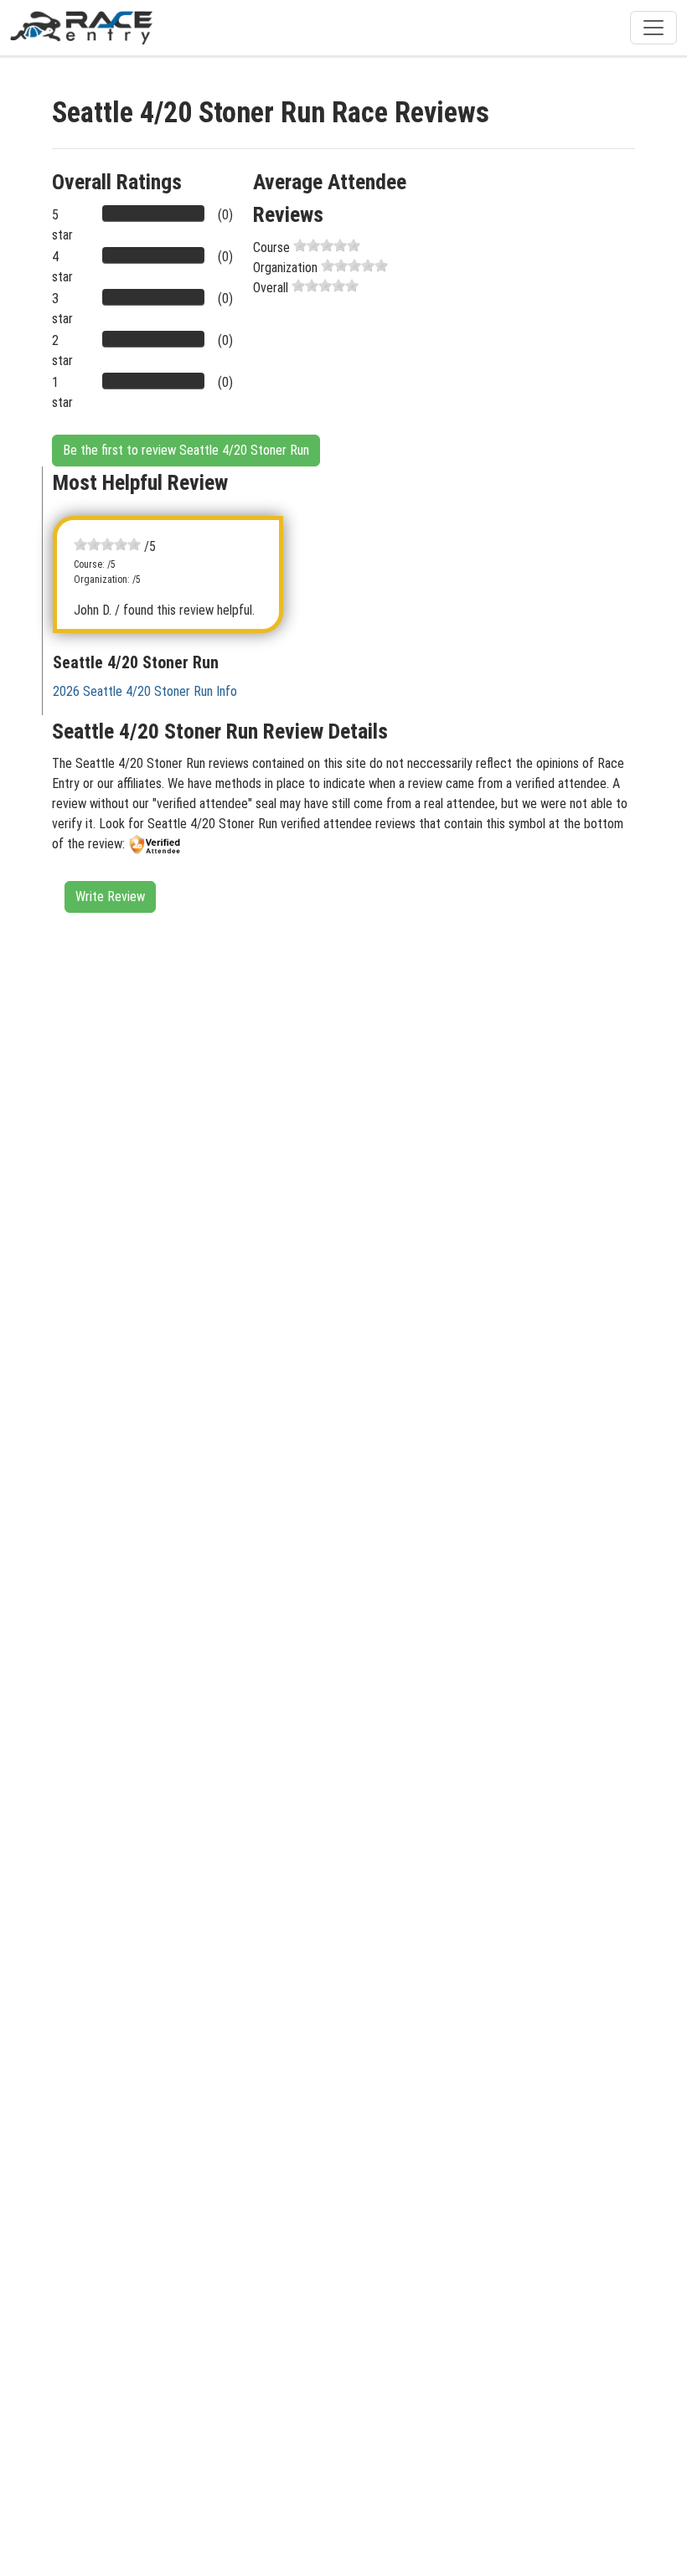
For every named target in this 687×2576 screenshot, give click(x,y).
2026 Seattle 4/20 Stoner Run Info (145, 691)
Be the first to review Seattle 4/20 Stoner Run (186, 450)
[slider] (327, 245)
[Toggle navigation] (653, 28)
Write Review (110, 896)
